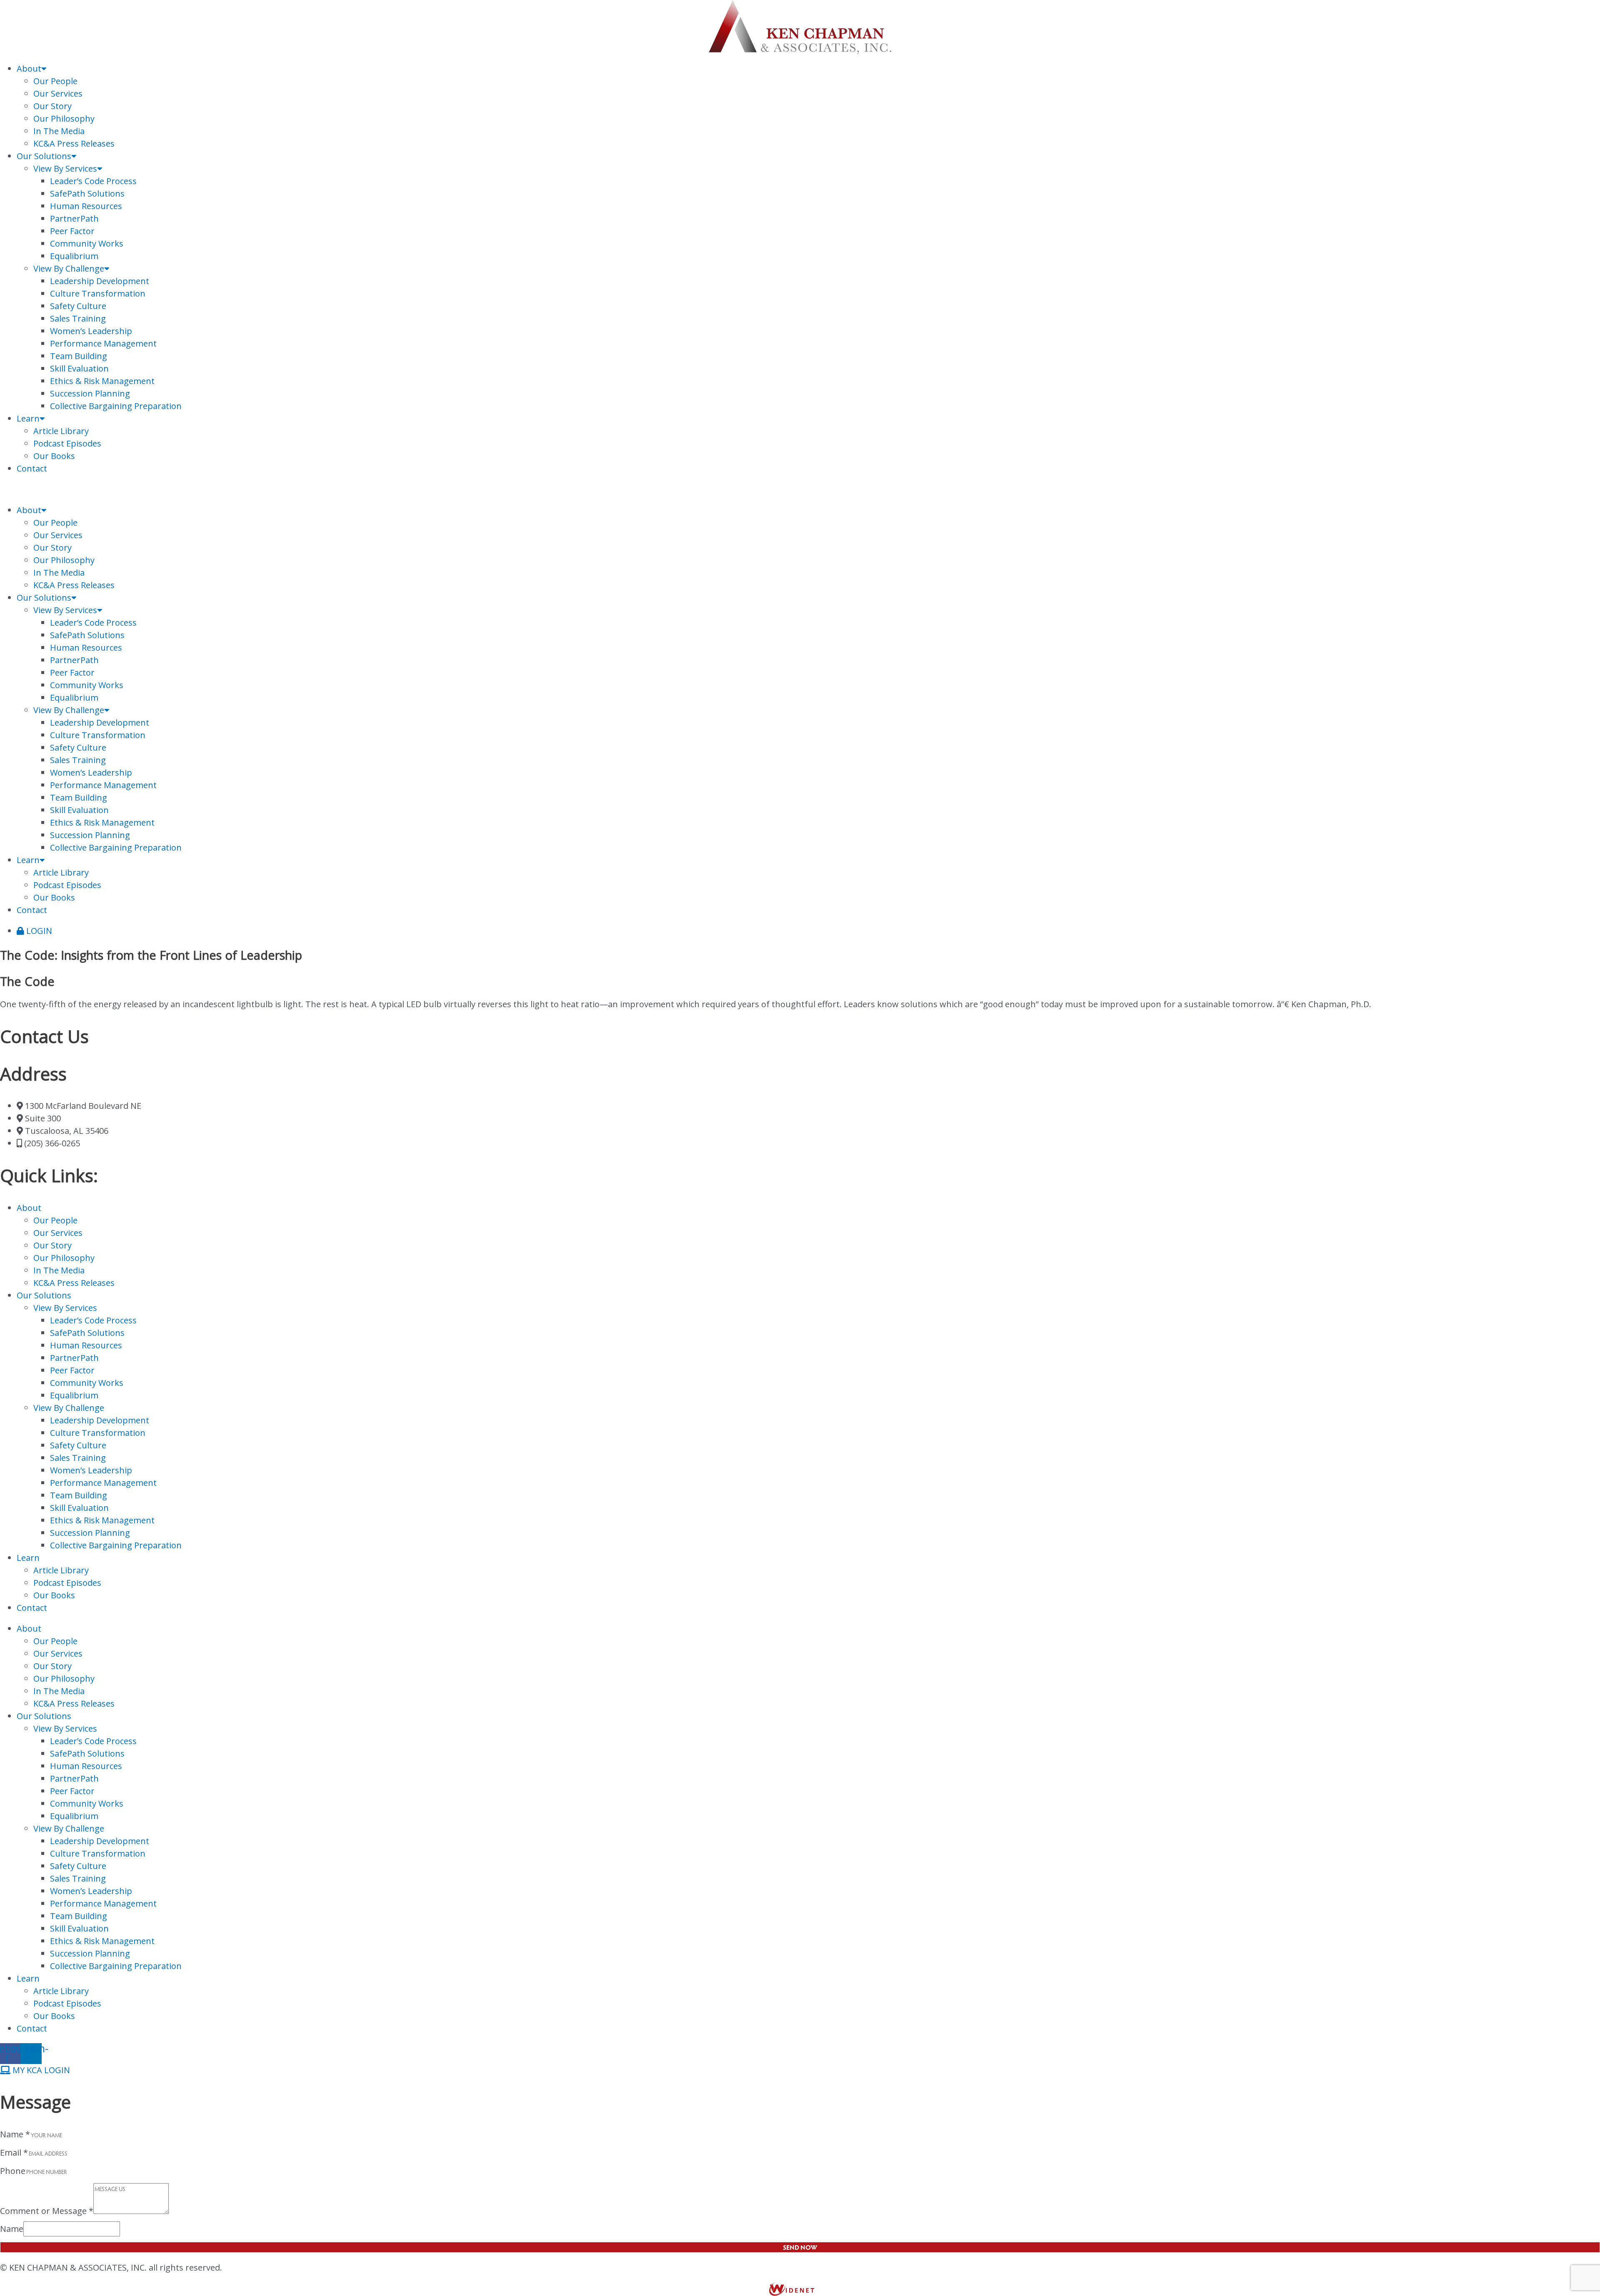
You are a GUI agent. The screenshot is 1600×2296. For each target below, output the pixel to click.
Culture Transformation (98, 293)
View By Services (65, 168)
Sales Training (78, 318)
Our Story (52, 106)
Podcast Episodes (67, 443)
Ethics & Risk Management (102, 381)
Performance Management (103, 343)
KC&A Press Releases (74, 143)
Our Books (54, 456)
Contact (32, 468)
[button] (800, 489)
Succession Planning (90, 393)
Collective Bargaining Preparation (116, 406)
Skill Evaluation (79, 368)
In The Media (59, 131)
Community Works (87, 243)
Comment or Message (47, 2211)
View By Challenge (69, 268)
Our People (55, 81)
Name (15, 2134)
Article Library (61, 431)
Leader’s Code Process (93, 181)
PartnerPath (74, 218)
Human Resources (86, 206)
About (29, 69)
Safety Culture (78, 306)
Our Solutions (44, 156)
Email (14, 2152)
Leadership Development (100, 281)
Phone (13, 2171)
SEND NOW (800, 2247)
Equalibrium (74, 256)
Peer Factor (72, 231)
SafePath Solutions (87, 193)
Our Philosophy (64, 119)
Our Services (58, 94)
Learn (28, 418)
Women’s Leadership (91, 331)
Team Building (79, 356)
